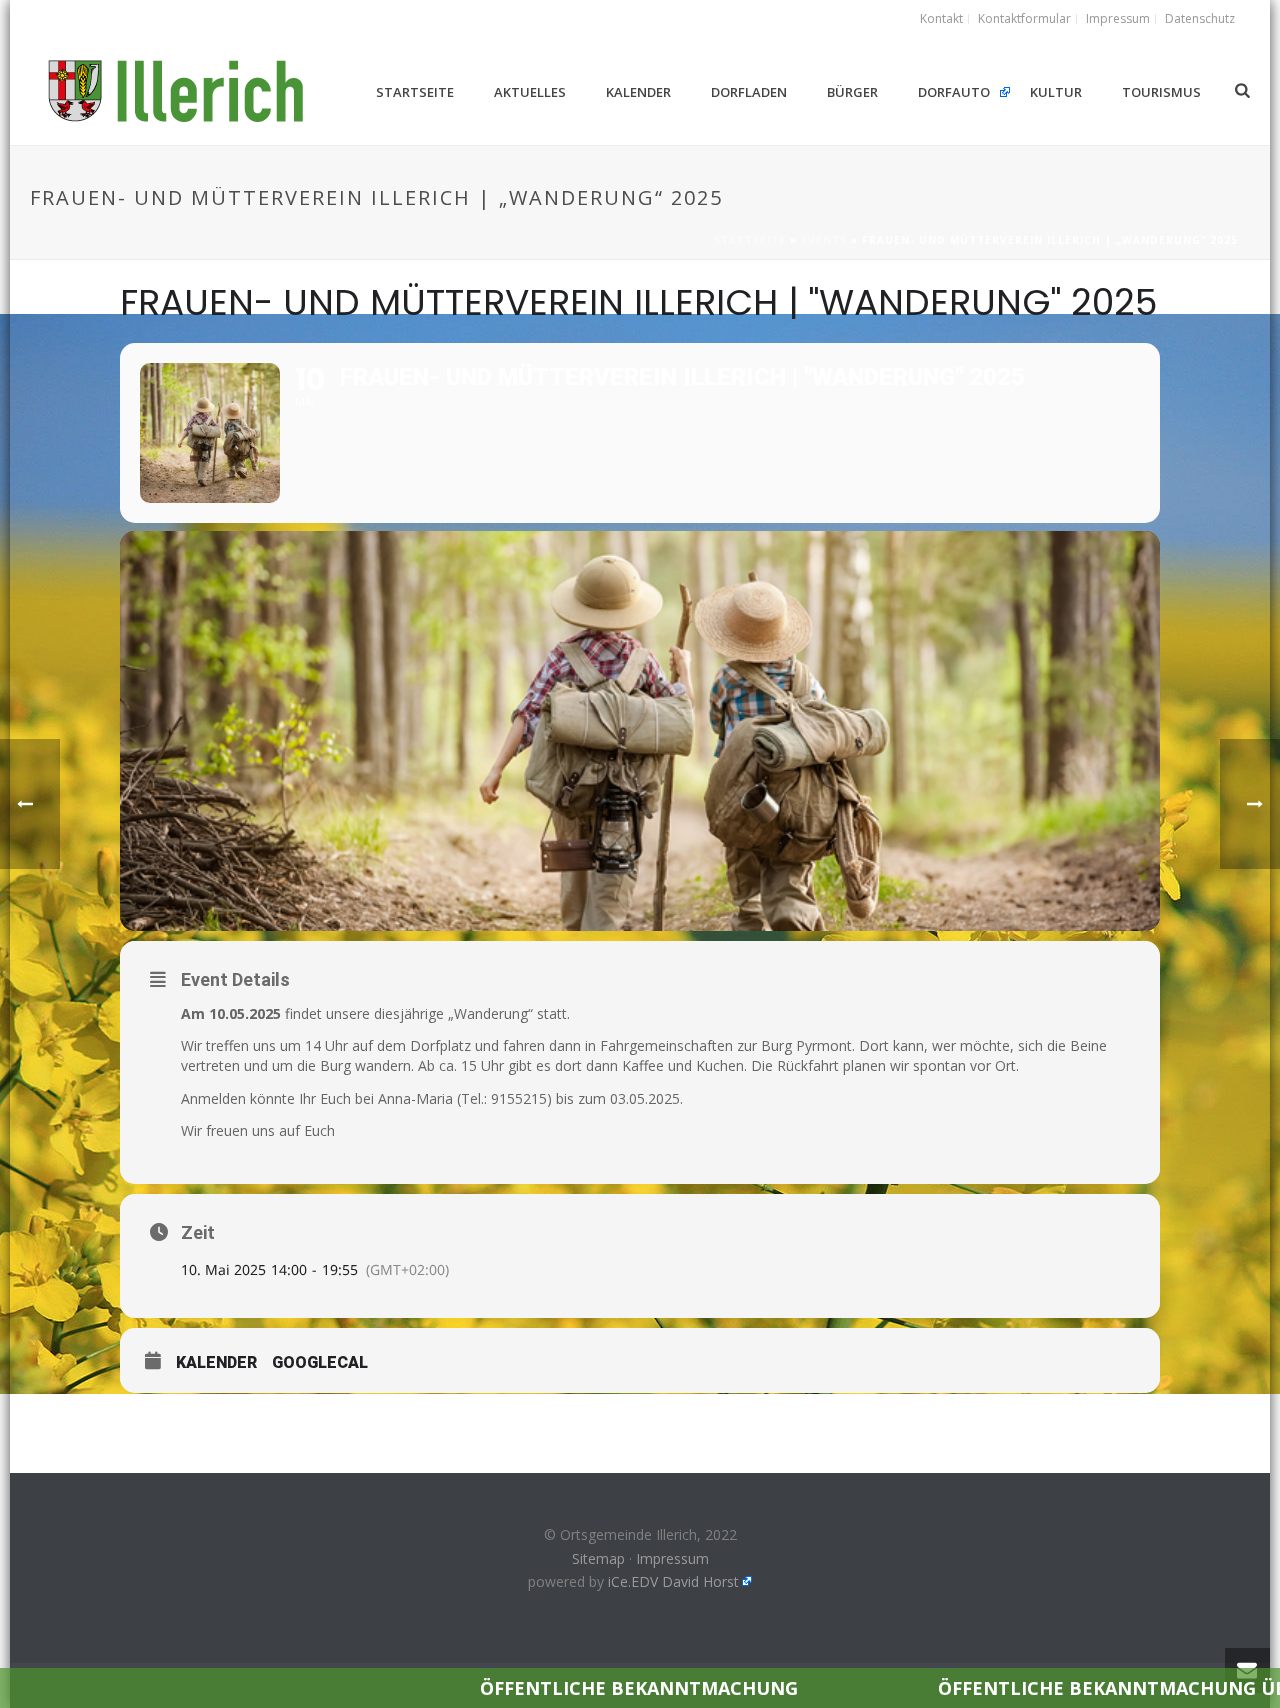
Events (824, 240)
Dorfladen (749, 92)
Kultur (1056, 92)
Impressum (672, 1558)
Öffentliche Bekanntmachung (527, 1688)
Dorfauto (954, 92)
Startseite (415, 92)
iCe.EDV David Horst (673, 1581)
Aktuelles (530, 92)
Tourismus (1161, 92)
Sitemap (598, 1558)
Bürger (852, 92)
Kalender (638, 92)
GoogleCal (320, 1362)
